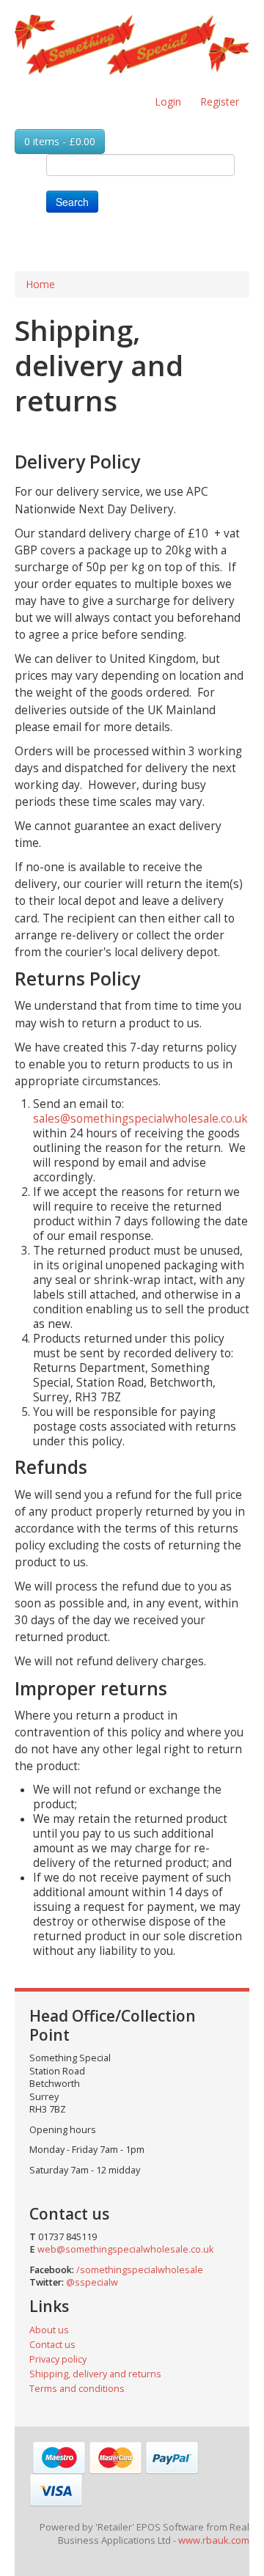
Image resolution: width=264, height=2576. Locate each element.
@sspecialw (92, 2282)
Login (168, 102)
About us (49, 2330)
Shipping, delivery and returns (95, 2374)
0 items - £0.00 (60, 141)
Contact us (52, 2345)
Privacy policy (58, 2359)
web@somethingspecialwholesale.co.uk (125, 2249)
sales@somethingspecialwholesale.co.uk (140, 1119)
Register (220, 102)
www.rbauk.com (214, 2540)
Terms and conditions (77, 2389)
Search (72, 202)
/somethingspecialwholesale (140, 2270)
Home (40, 284)
